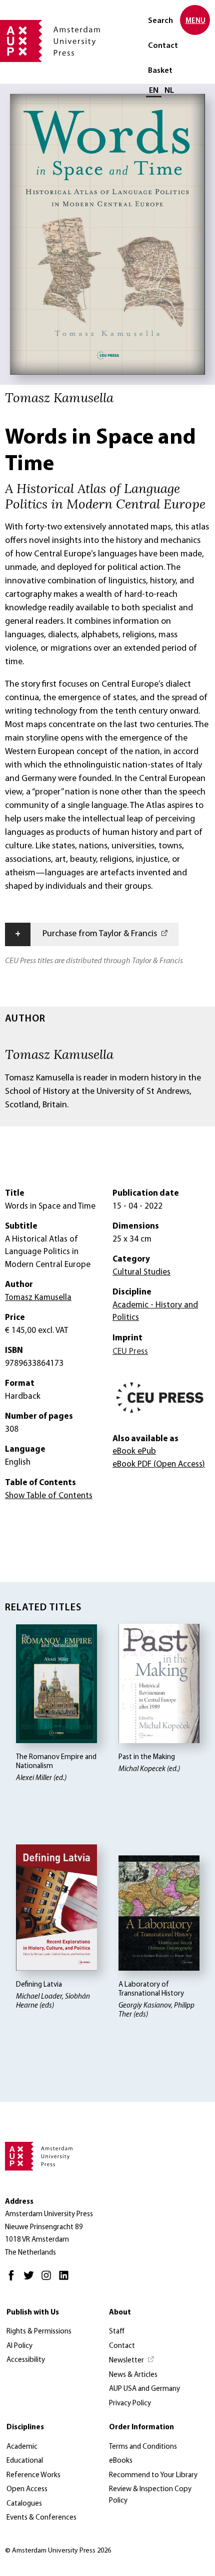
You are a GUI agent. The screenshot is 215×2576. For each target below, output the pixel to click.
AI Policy (19, 2346)
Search (160, 21)
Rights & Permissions (39, 2332)
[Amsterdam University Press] (50, 42)
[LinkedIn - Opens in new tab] (66, 2280)
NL (169, 91)
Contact (163, 46)
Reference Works (33, 2475)
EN (154, 91)
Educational (25, 2461)
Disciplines (25, 2428)
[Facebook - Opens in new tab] (14, 2280)
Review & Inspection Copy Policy (150, 2495)
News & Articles (133, 2375)
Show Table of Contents (49, 1496)
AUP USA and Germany (144, 2389)
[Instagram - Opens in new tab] (49, 2280)
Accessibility (26, 2360)
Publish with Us (33, 2313)
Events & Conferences (41, 2518)
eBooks (121, 2461)
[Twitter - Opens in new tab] (31, 2280)
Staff (117, 2332)
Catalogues (24, 2504)
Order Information (141, 2428)
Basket (160, 71)
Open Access (27, 2489)
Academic (22, 2447)
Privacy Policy (130, 2404)
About (120, 2313)
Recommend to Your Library (153, 2475)
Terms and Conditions (143, 2447)
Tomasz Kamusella (59, 1054)
